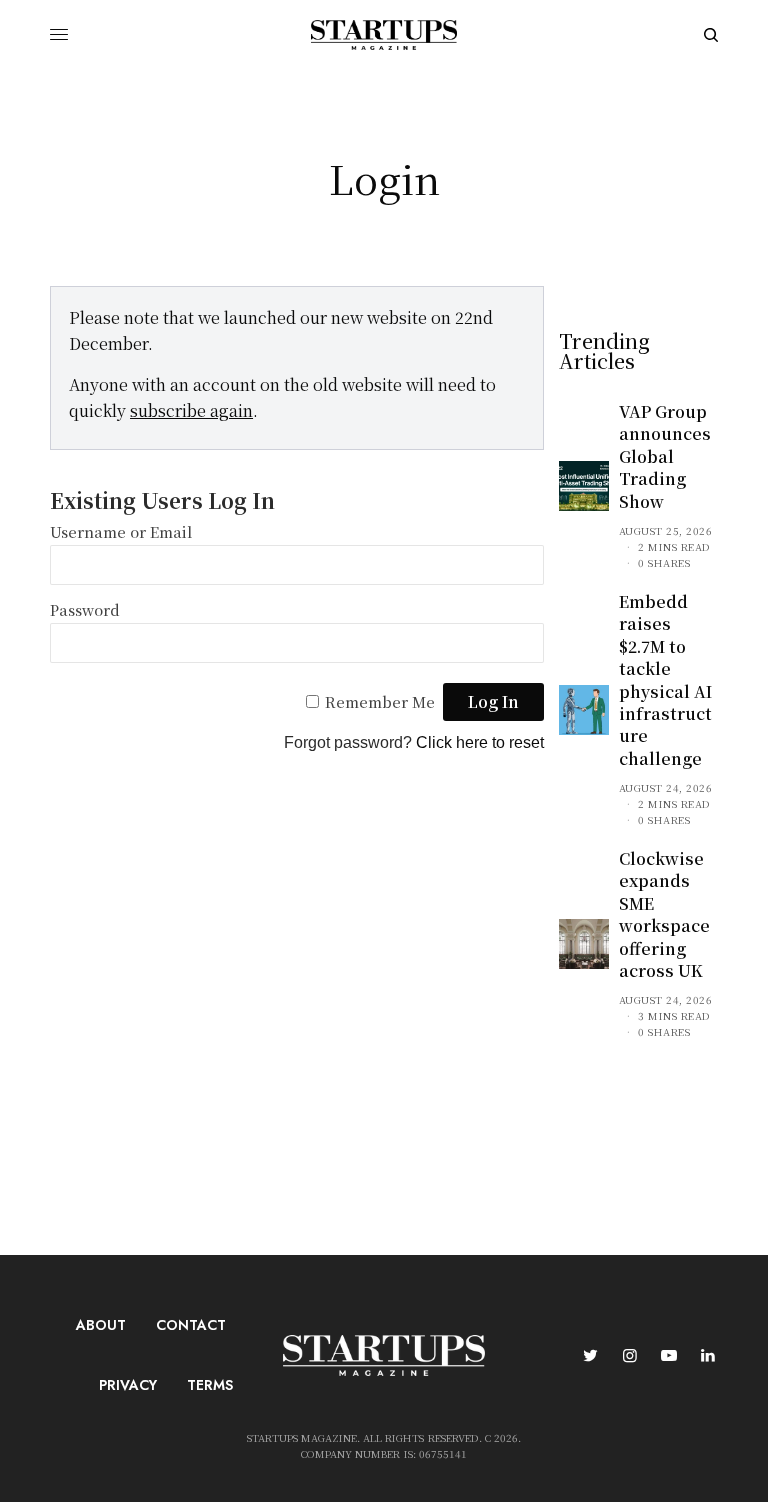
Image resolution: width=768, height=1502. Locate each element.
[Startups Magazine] (384, 35)
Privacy (128, 1385)
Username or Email (121, 531)
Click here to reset (480, 742)
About (101, 1325)
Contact (191, 1325)
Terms (210, 1385)
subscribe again (191, 410)
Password (85, 609)
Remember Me (380, 701)
